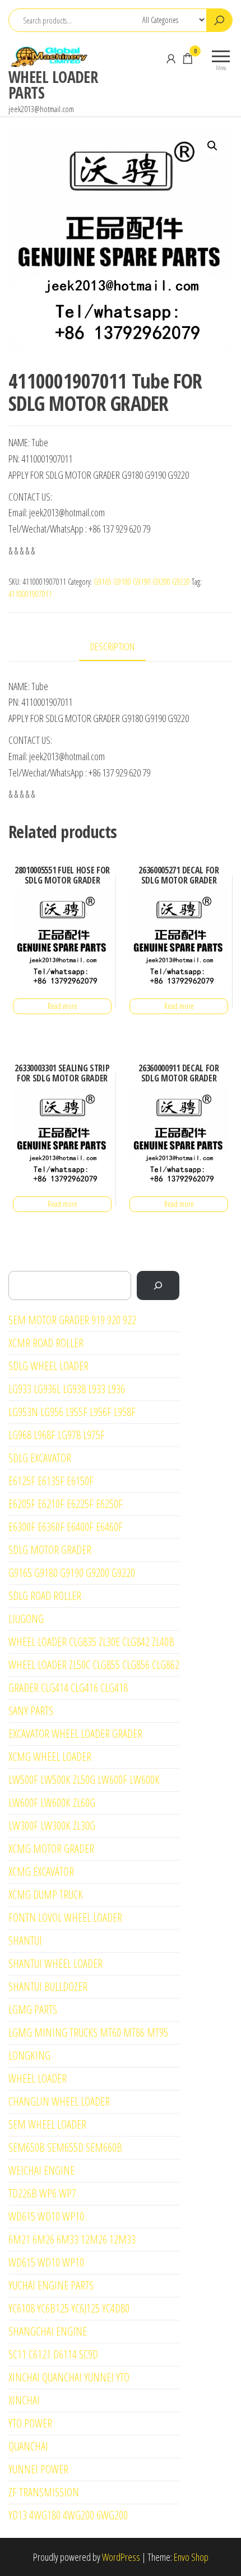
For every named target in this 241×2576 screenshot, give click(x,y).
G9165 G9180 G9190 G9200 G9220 (142, 582)
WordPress (121, 2557)
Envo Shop (191, 2557)
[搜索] (158, 1285)
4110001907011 (30, 594)
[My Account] (171, 58)
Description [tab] (112, 646)
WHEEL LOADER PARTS (53, 85)
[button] (212, 146)
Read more (62, 1006)
